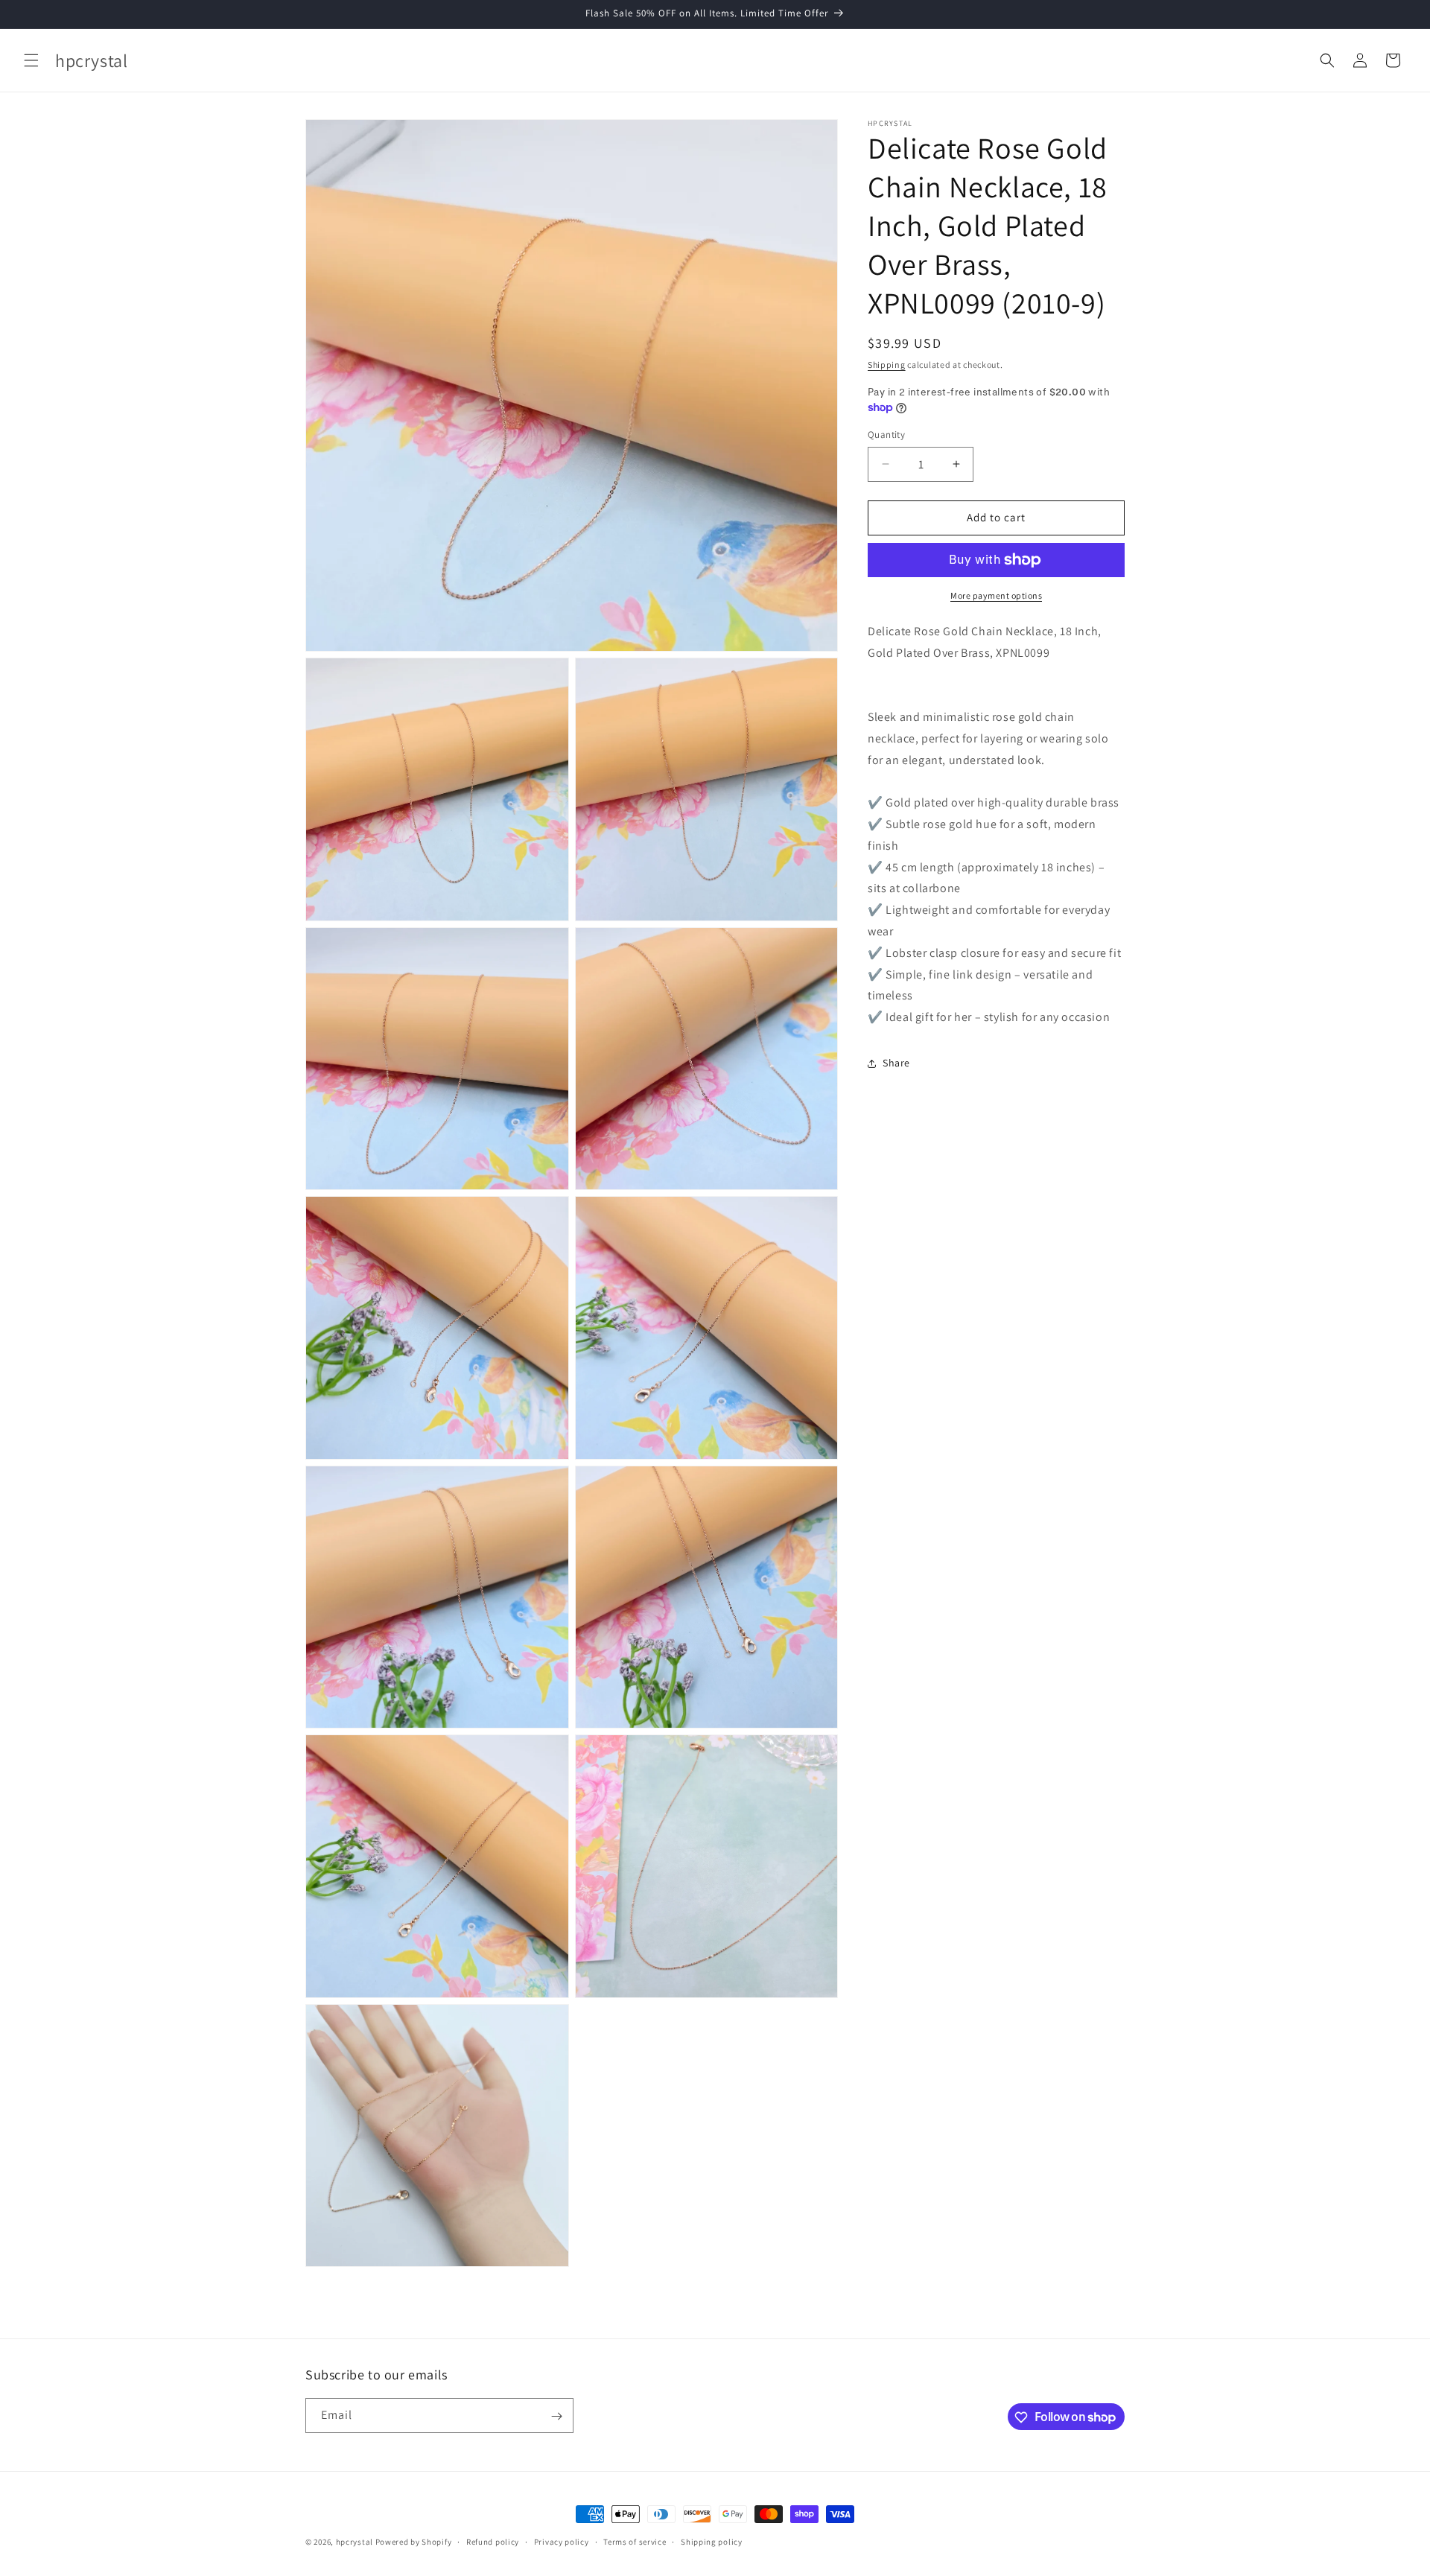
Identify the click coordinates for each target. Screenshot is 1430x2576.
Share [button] (896, 1063)
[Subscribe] (556, 2416)
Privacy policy (562, 2541)
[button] (31, 60)
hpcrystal (355, 2542)
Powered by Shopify (414, 2542)
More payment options (996, 595)
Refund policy (493, 2541)
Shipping (887, 365)
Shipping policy (712, 2541)
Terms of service (635, 2541)
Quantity (886, 435)
